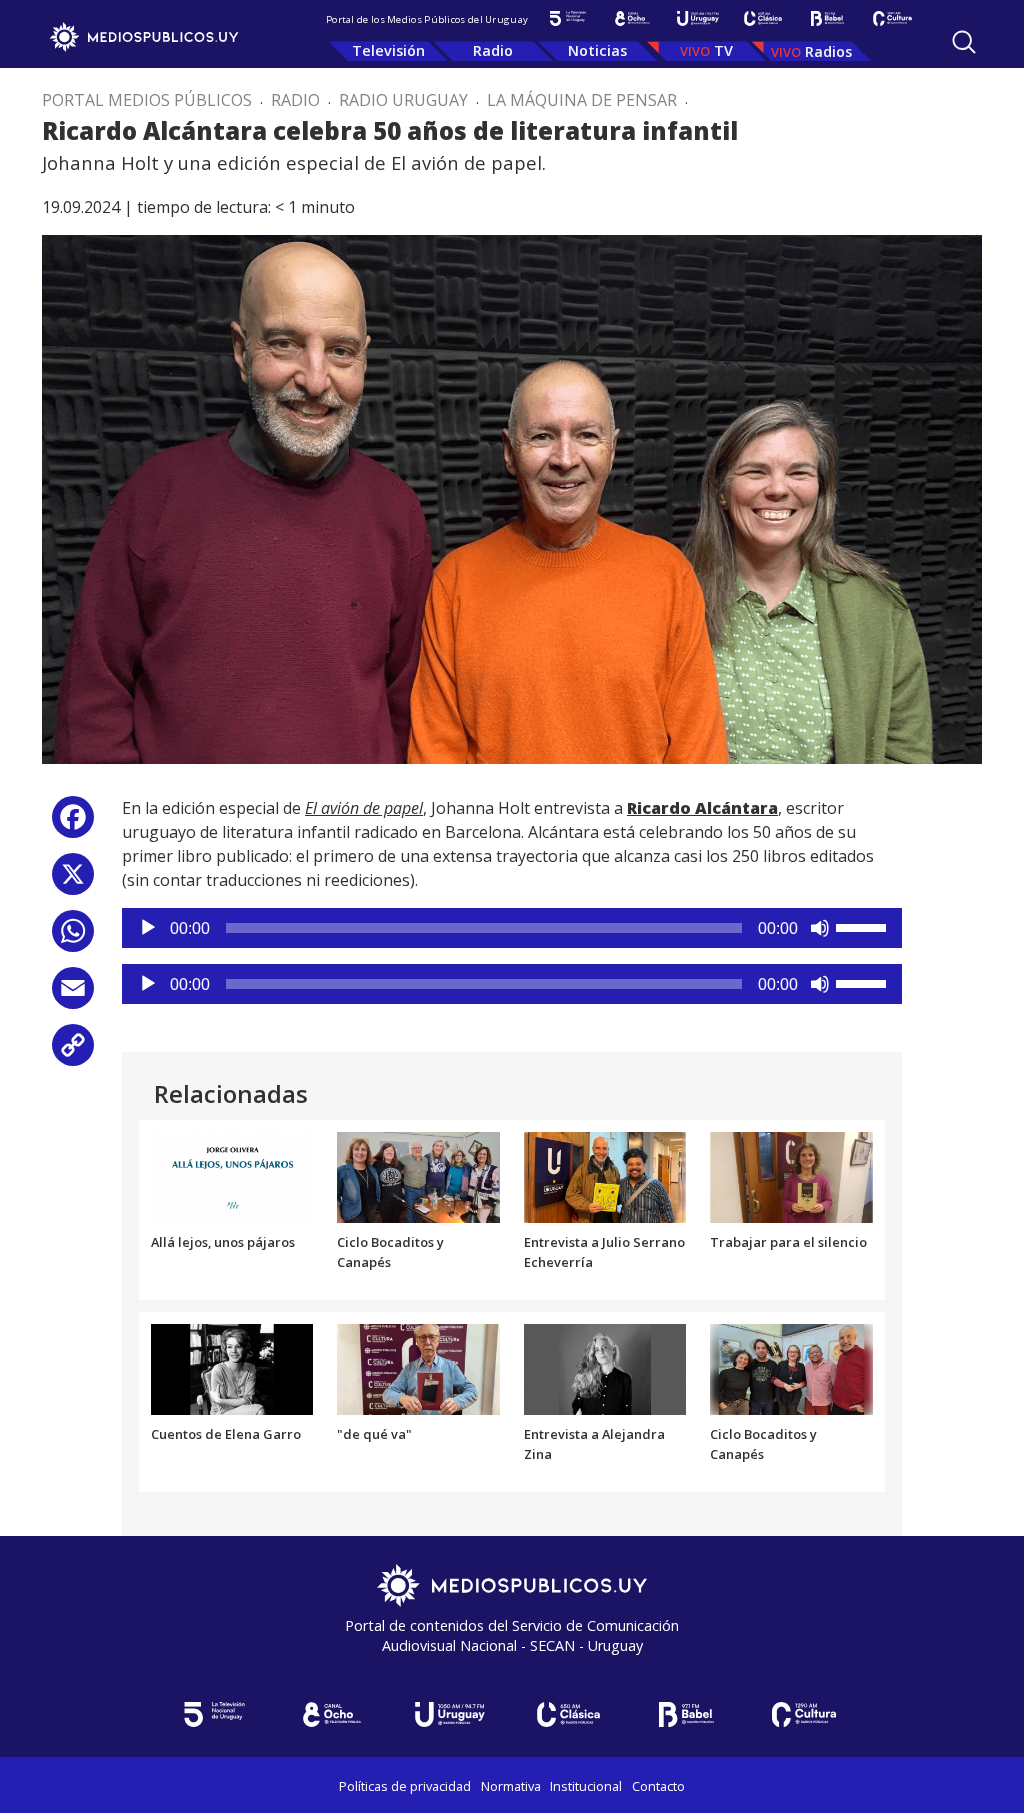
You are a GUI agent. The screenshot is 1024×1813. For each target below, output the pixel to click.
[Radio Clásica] (762, 18)
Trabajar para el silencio (788, 1242)
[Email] (73, 995)
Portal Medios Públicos (147, 100)
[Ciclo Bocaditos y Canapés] (418, 1176)
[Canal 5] (567, 18)
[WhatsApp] (73, 938)
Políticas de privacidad (405, 1786)
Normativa (511, 1786)
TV (723, 50)
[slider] (864, 926)
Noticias (597, 50)
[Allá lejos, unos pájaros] (232, 1176)
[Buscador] (964, 42)
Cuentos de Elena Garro (226, 1434)
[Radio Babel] (827, 18)
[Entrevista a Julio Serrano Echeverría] (605, 1176)
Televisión (388, 50)
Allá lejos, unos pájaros (223, 1242)
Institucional (586, 1786)
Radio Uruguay (403, 100)
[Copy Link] (73, 1052)
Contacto (658, 1786)
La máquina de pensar (582, 100)
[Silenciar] (820, 928)
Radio (493, 50)
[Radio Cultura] (892, 18)
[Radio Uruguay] (697, 18)
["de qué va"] (418, 1368)
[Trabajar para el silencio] (791, 1176)
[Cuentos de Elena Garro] (232, 1368)
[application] (512, 928)
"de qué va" (374, 1434)
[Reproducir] (148, 928)
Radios (828, 51)
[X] (73, 881)
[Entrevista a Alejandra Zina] (605, 1368)
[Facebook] (73, 824)
